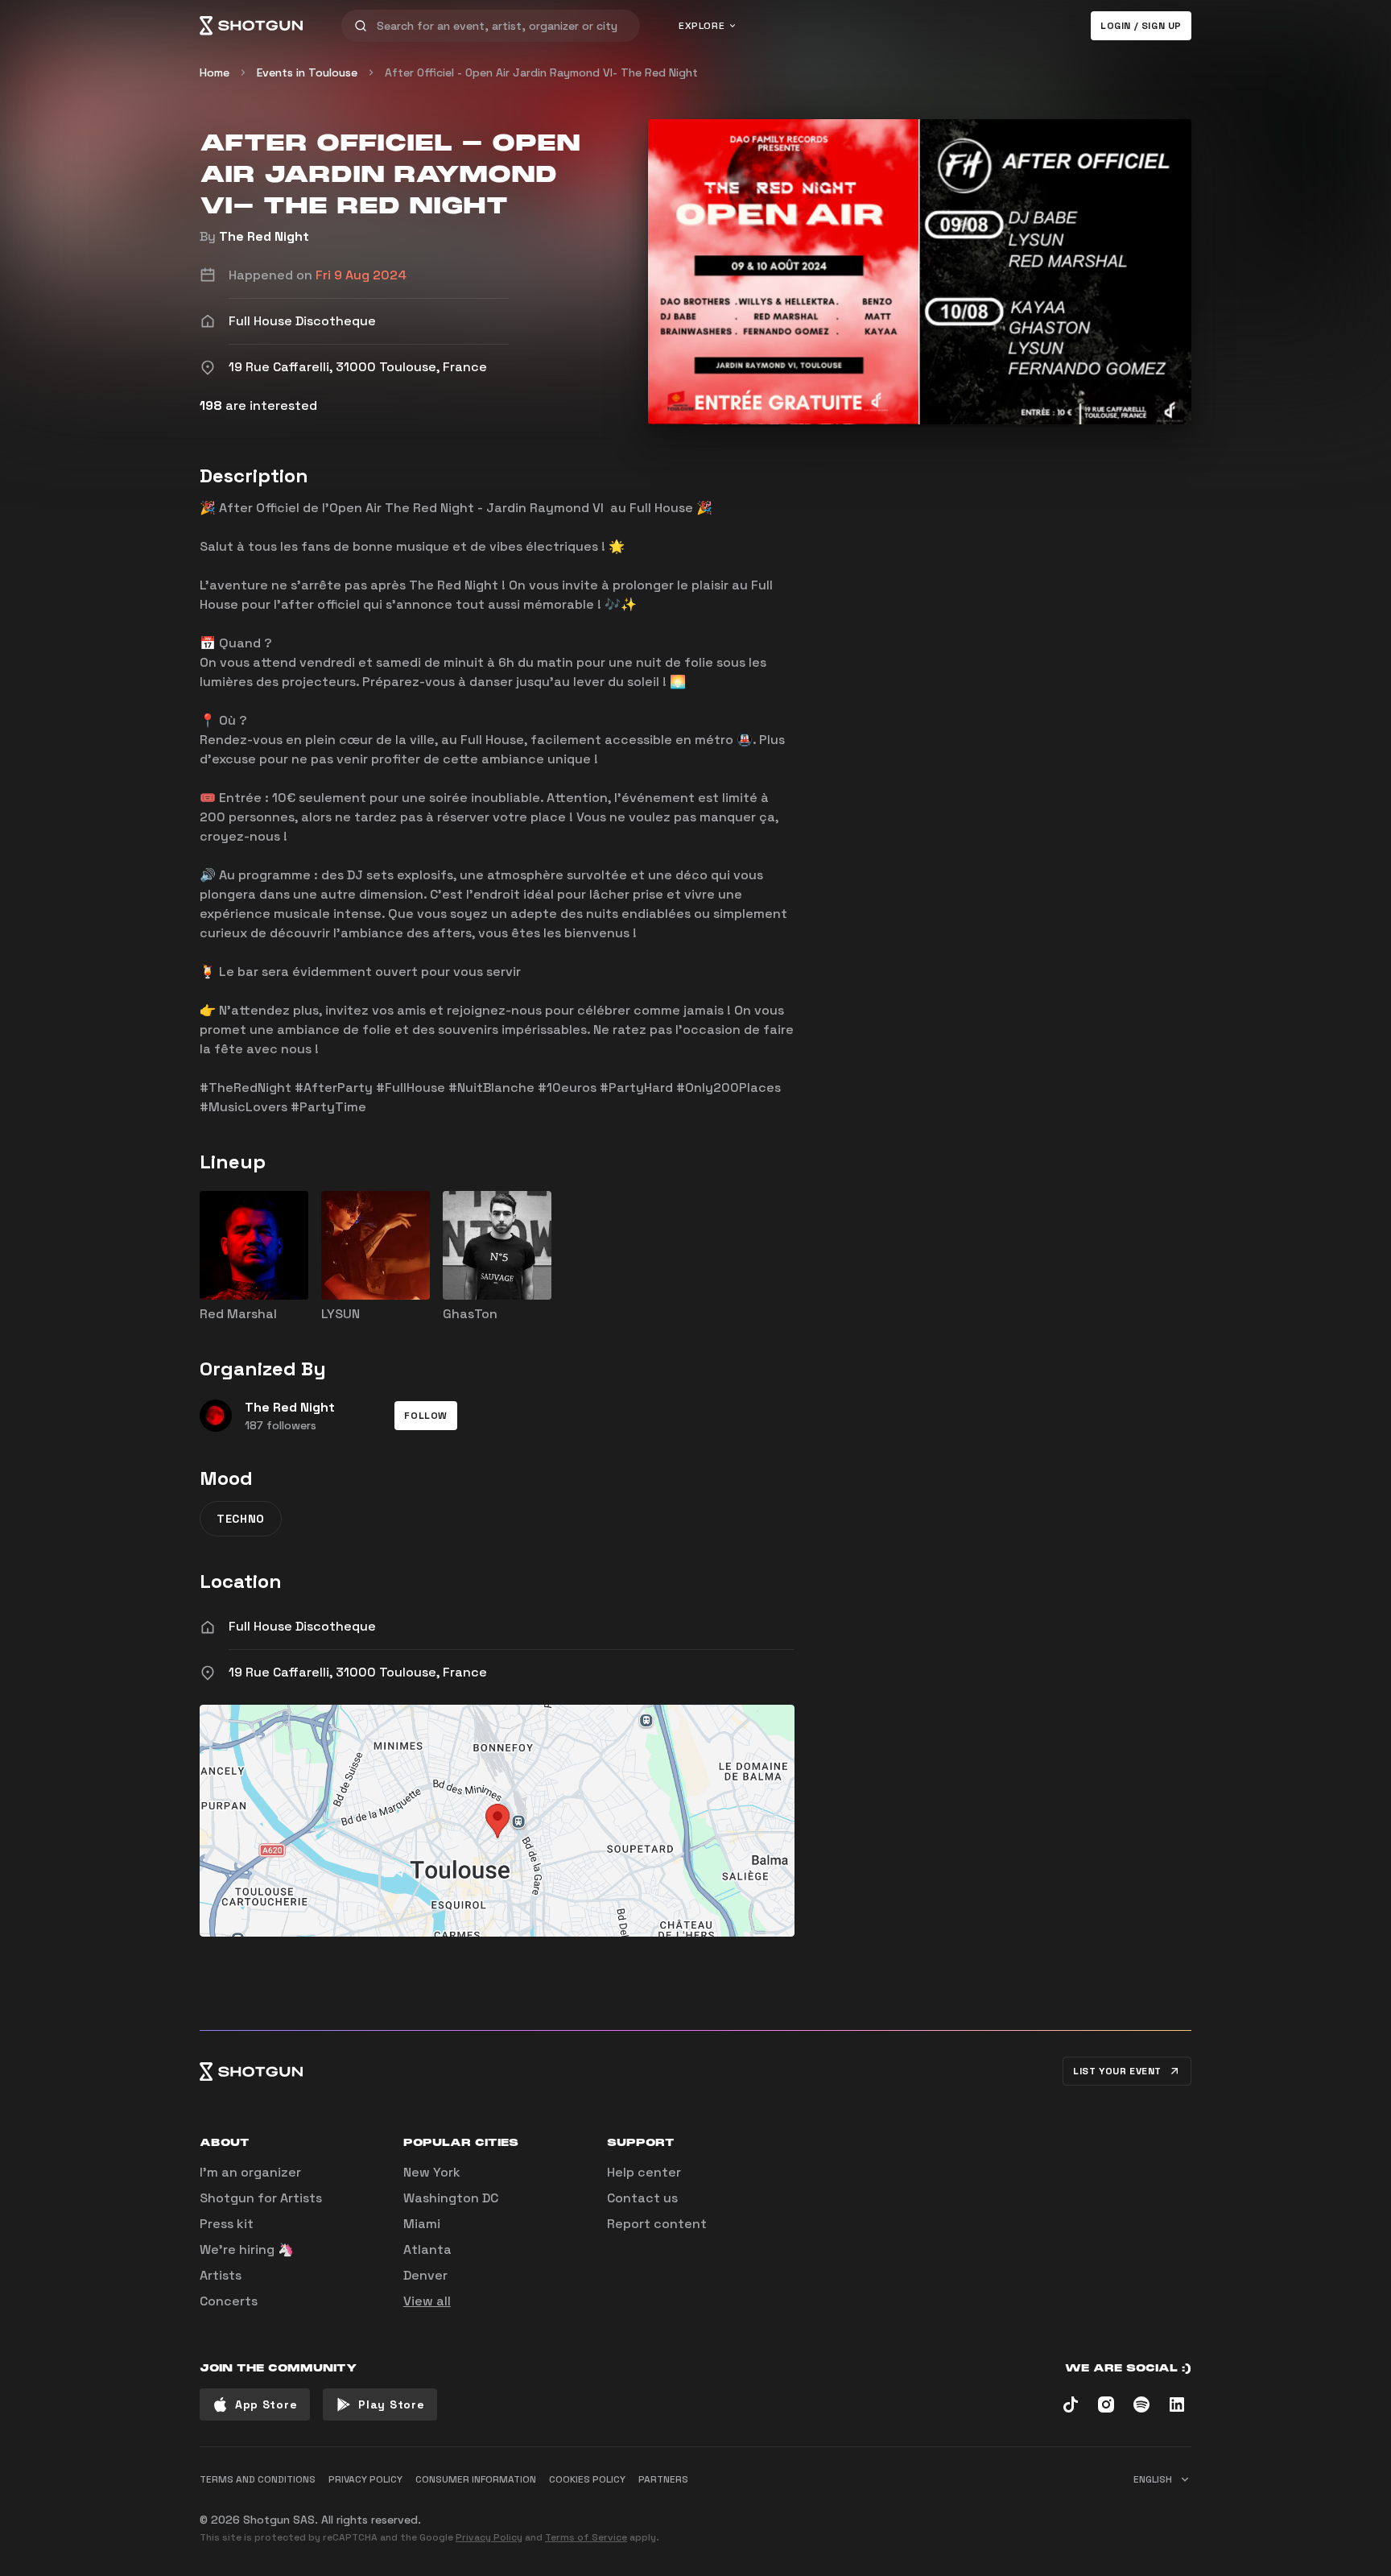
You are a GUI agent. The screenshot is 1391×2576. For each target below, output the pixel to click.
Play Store (391, 2404)
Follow (426, 1416)
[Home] (251, 26)
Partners (663, 2479)
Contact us (642, 2198)
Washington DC (451, 2198)
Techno (241, 1519)
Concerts (229, 2301)
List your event (1117, 2071)
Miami (422, 2224)
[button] (426, 1416)
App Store (266, 2404)
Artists (221, 2275)
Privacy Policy (489, 2537)
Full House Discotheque (302, 1626)
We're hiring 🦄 (247, 2249)
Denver (425, 2275)
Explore (702, 26)
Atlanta (427, 2249)
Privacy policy (365, 2479)
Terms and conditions (258, 2479)
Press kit (227, 2224)
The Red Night (264, 236)
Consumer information (476, 2479)
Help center (644, 2172)
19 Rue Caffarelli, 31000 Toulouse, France (358, 1672)
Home (215, 72)
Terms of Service (586, 2537)
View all (427, 2301)
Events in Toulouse (307, 72)
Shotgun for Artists (261, 2198)
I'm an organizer (250, 2172)
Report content (657, 2224)
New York (432, 2172)
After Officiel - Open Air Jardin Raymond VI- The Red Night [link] (541, 72)
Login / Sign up (1141, 26)
